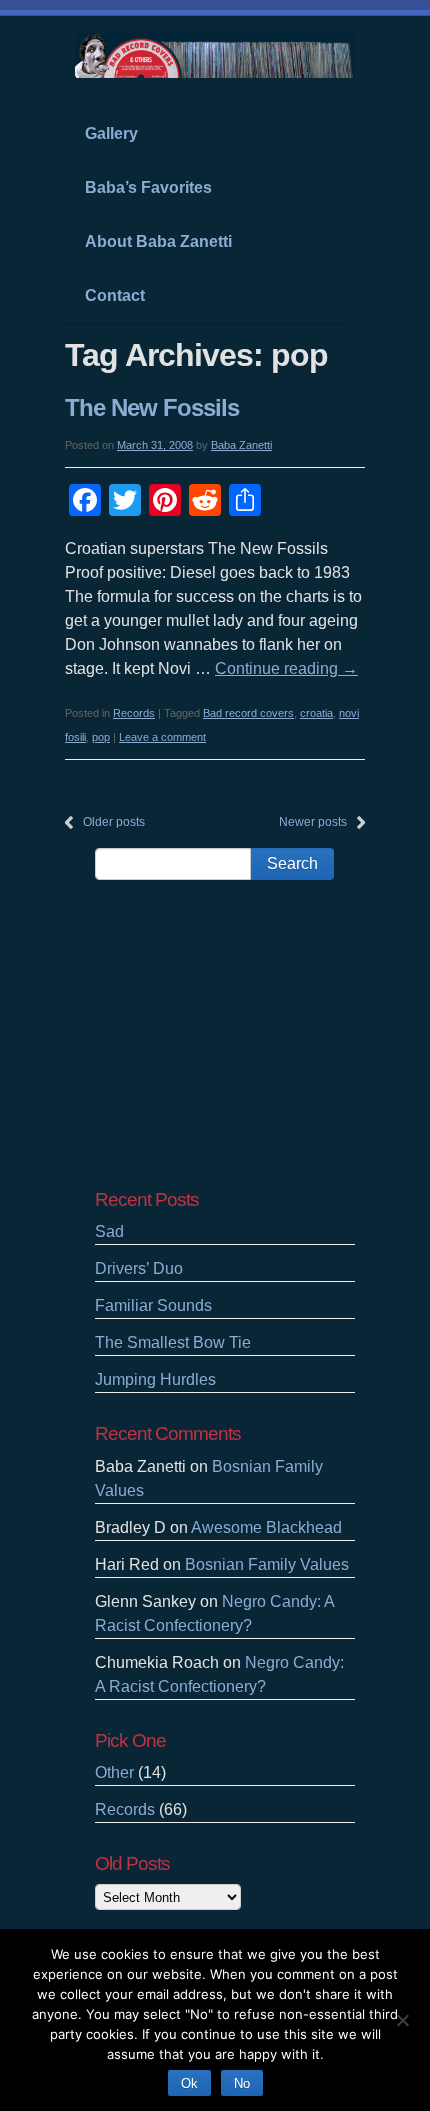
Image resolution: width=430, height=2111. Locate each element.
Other (114, 1772)
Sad (109, 1231)
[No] (402, 2017)
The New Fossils (152, 407)
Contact (115, 295)
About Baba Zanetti (158, 241)
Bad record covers (248, 713)
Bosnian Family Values (267, 1564)
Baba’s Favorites (148, 187)
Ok (189, 2083)
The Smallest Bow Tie (173, 1342)
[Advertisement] (225, 1034)
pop (101, 737)
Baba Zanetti (241, 445)
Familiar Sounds (153, 1305)
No (242, 2083)
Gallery (111, 133)
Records (134, 713)
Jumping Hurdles (155, 1379)
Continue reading (286, 668)
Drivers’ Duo (139, 1268)
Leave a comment (162, 737)
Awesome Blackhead (266, 1527)
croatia (316, 713)
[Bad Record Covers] (215, 68)
